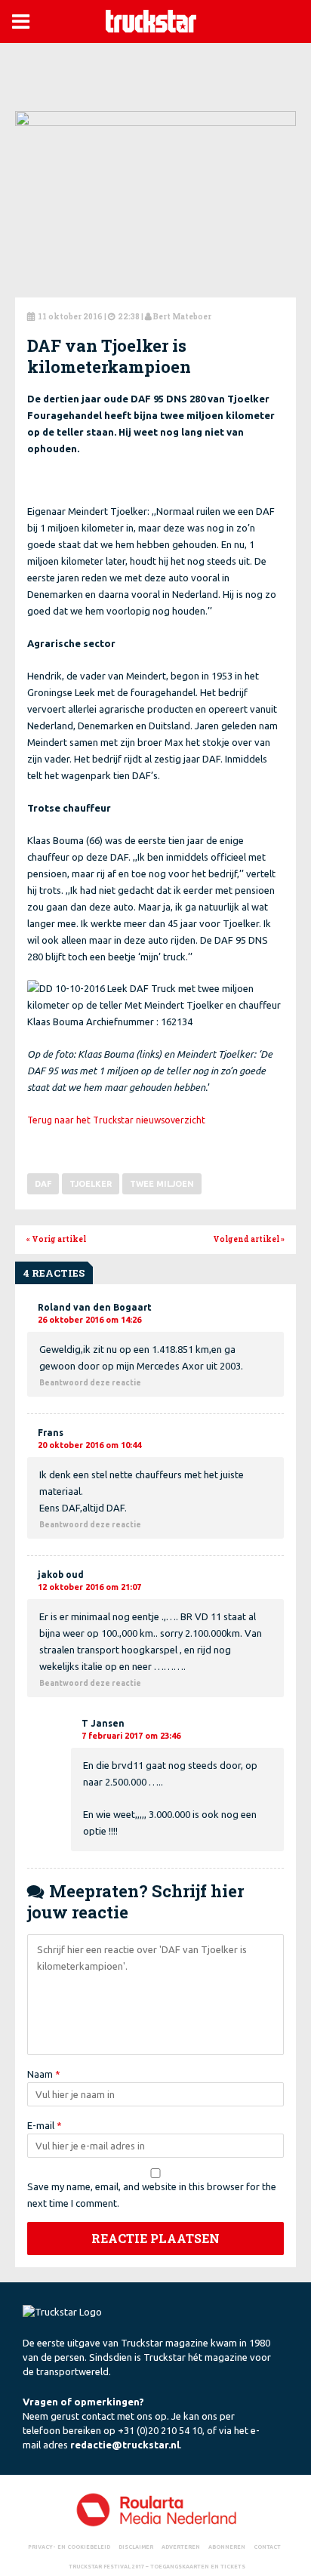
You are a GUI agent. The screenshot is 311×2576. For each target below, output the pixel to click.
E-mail (45, 2125)
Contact (267, 2546)
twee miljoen (162, 1184)
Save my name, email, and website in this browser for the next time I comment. (152, 2195)
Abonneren (227, 2546)
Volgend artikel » (249, 1239)
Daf (43, 1184)
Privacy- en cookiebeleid (69, 2546)
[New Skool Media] (155, 2509)
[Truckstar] (151, 20)
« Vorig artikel (56, 1239)
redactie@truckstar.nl (125, 2445)
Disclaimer (136, 2546)
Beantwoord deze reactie (90, 1383)
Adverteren (181, 2546)
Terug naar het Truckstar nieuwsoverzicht (116, 1120)
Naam (44, 2074)
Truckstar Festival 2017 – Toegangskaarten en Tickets (157, 2565)
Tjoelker (91, 1184)
